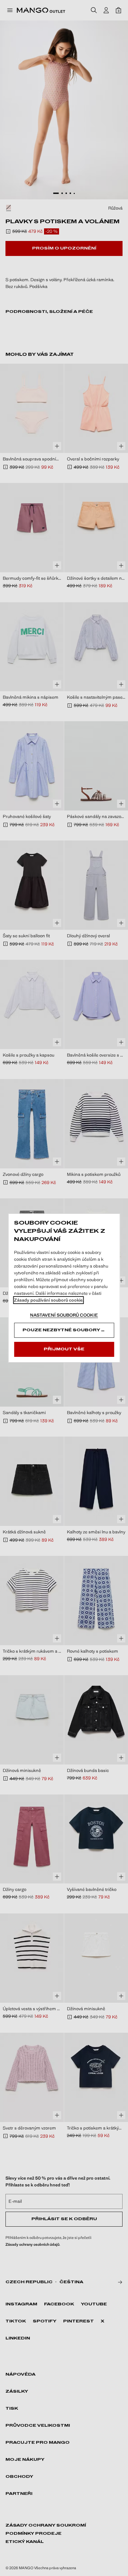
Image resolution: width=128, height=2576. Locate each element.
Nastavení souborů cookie (64, 1315)
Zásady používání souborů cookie (48, 1300)
